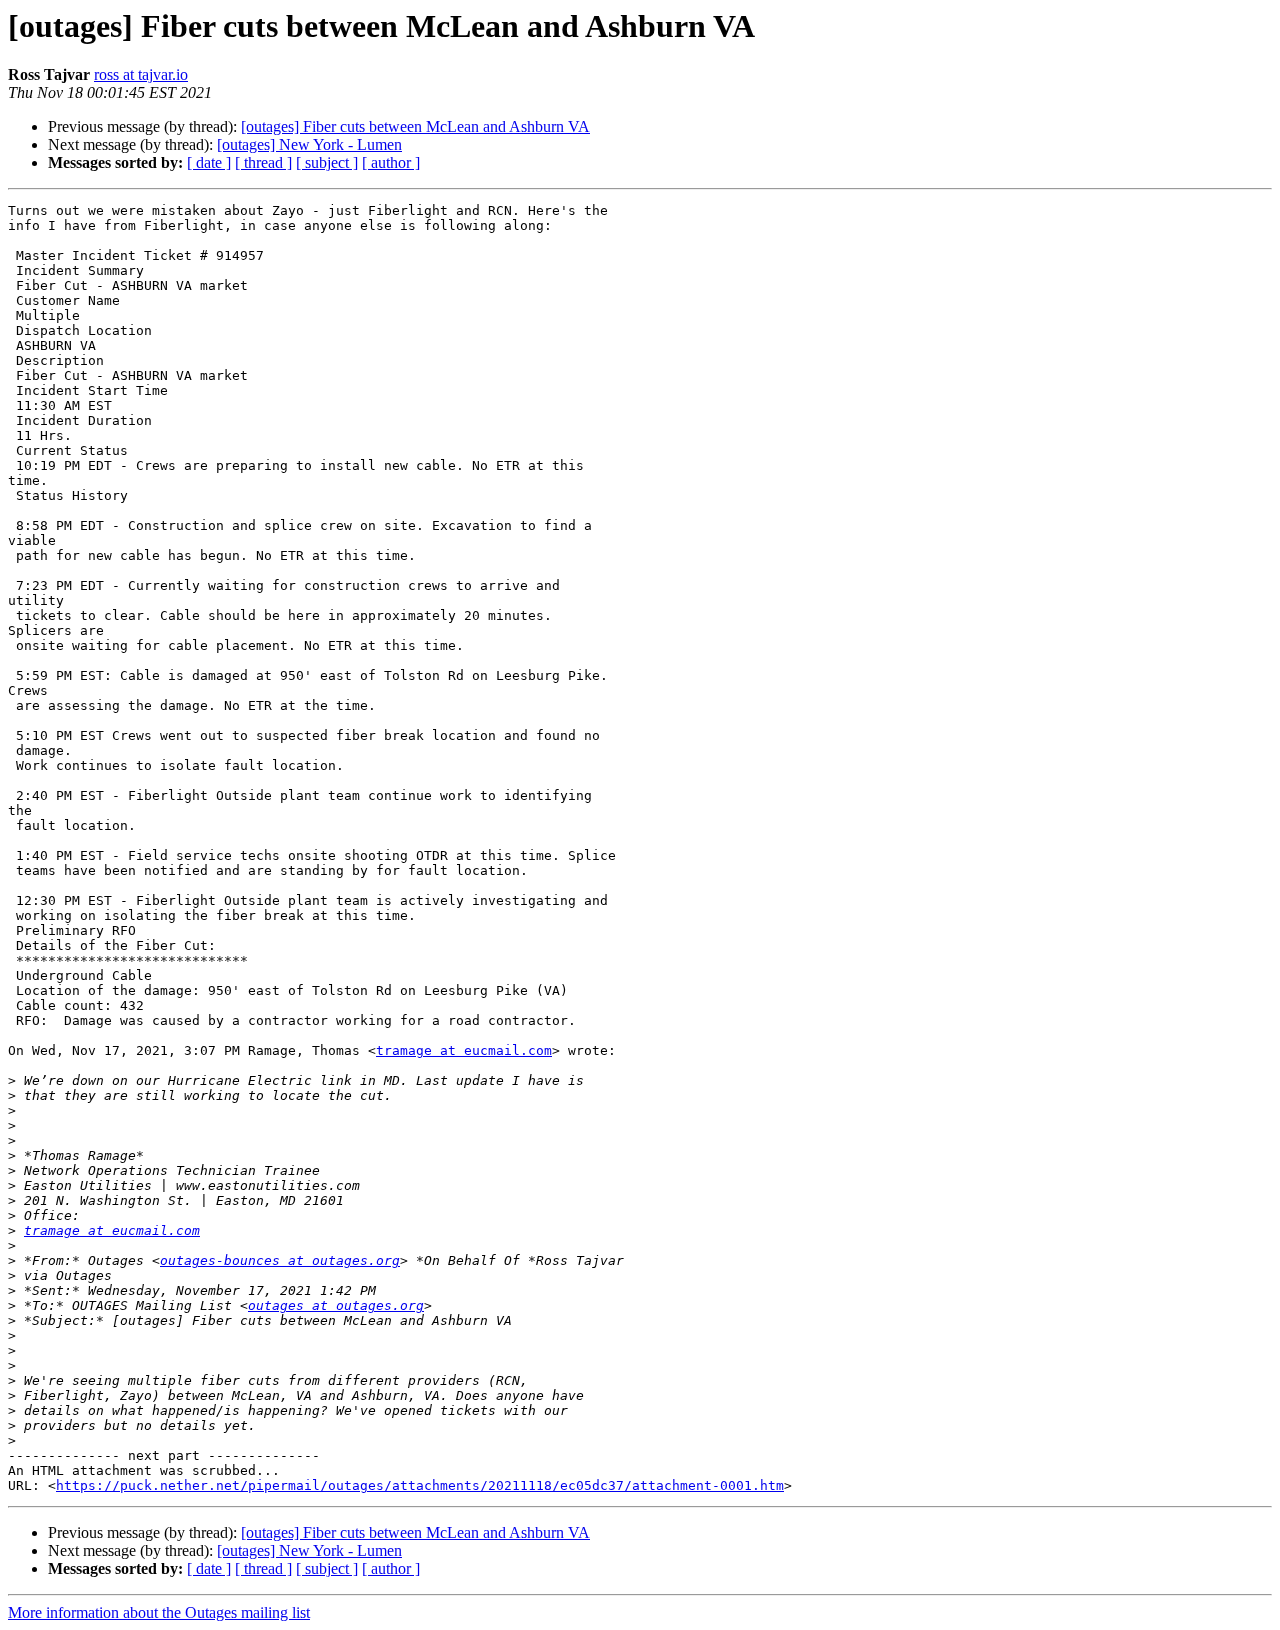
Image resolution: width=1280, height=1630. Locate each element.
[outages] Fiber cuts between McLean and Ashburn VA (415, 126)
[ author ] (391, 162)
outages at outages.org (336, 1305)
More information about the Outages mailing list (159, 1612)
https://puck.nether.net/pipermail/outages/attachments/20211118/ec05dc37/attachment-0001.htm (420, 1485)
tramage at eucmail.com (464, 1050)
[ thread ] (263, 162)
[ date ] (209, 162)
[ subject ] (327, 162)
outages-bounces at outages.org (280, 1260)
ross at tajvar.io (141, 74)
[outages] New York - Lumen (309, 144)
